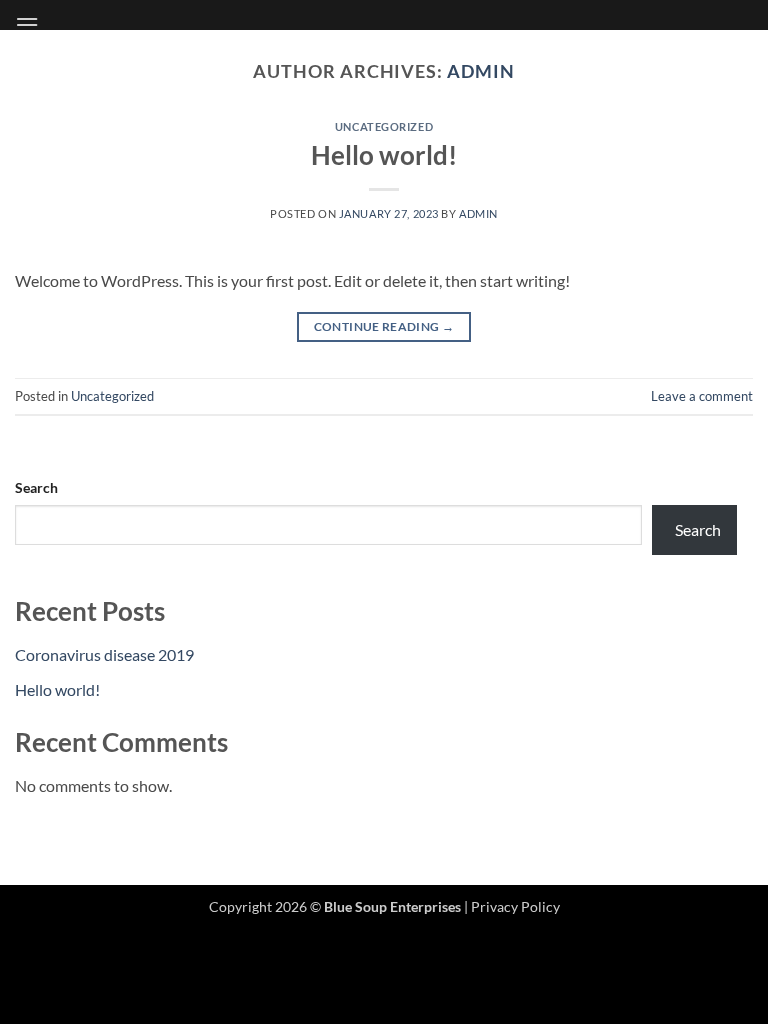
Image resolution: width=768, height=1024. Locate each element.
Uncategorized (384, 126)
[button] (27, 24)
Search (36, 487)
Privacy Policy (515, 906)
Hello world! (384, 155)
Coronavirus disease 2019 (104, 654)
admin (481, 71)
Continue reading (384, 326)
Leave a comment (702, 396)
